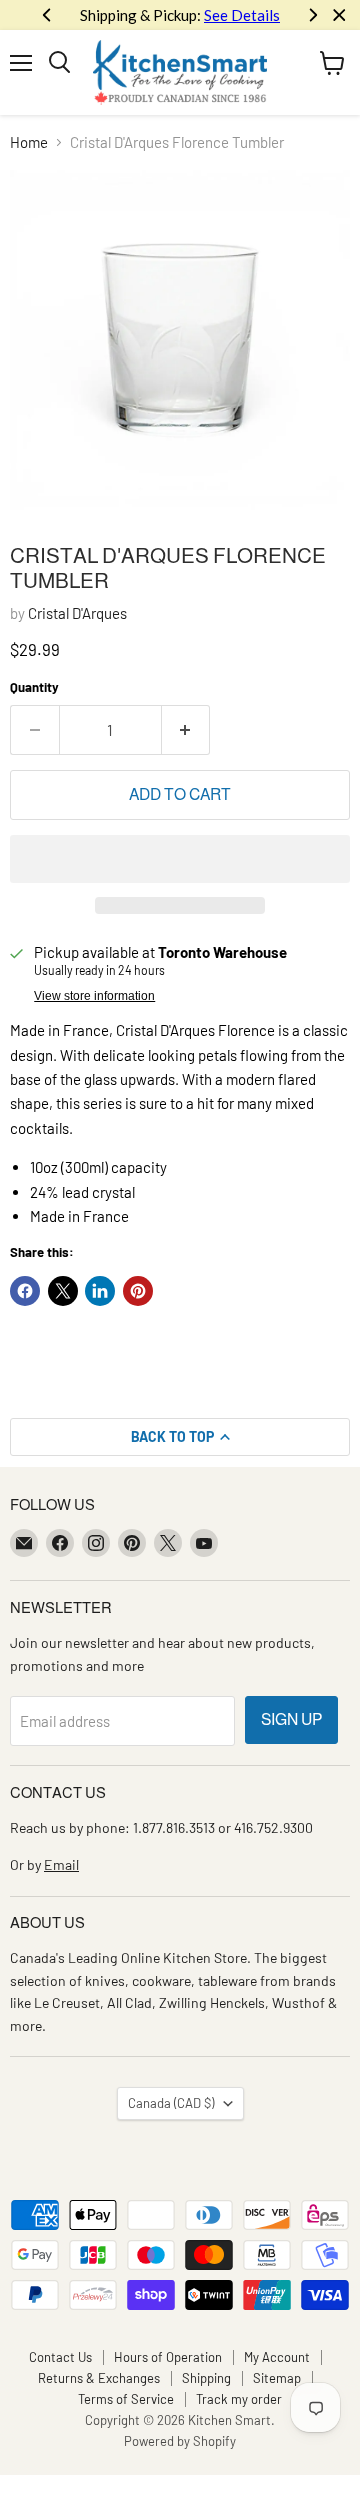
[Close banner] (339, 15)
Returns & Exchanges (99, 2378)
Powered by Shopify (180, 2441)
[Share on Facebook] (25, 1291)
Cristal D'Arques (77, 613)
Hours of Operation (168, 2357)
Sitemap (277, 2378)
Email (61, 1864)
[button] (180, 859)
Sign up (291, 1719)
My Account (277, 2357)
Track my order (239, 2399)
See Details (242, 15)
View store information (94, 996)
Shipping (206, 2378)
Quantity (34, 687)
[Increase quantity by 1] (186, 730)
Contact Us (60, 2357)
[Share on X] (63, 1291)
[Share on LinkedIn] (100, 1291)
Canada (171, 2103)
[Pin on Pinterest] (138, 1291)
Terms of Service (126, 2399)
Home (29, 142)
